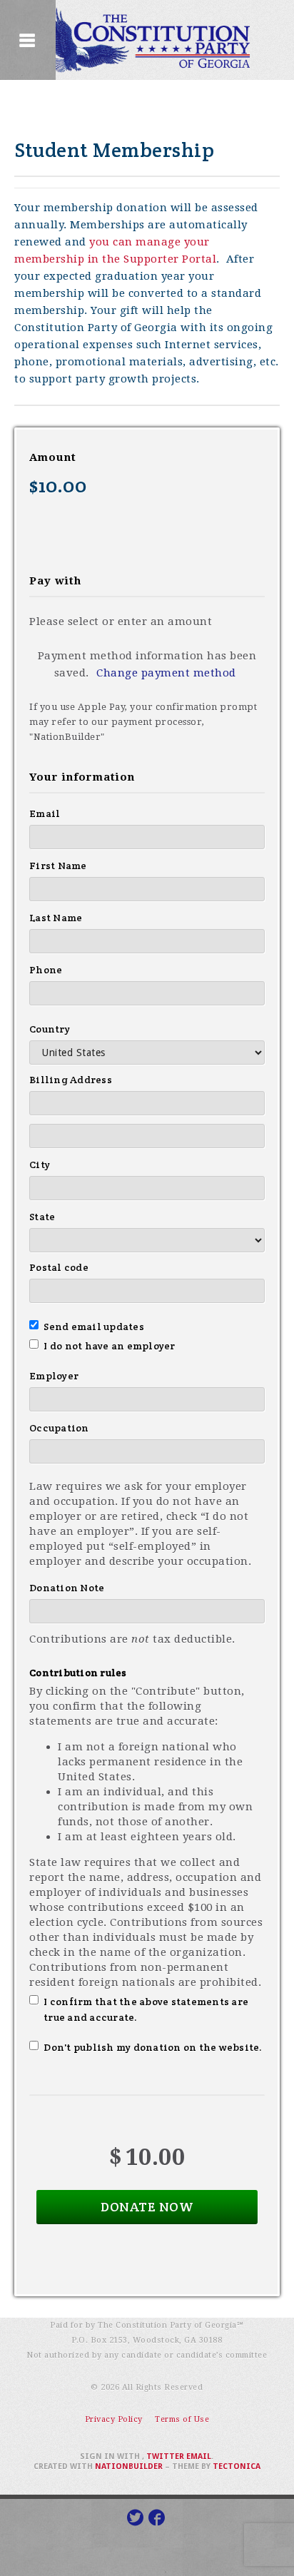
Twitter (165, 2456)
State (42, 1217)
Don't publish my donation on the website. (153, 2047)
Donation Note (67, 1588)
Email (45, 813)
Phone (46, 970)
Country (50, 1029)
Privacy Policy (114, 2419)
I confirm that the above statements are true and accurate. (146, 2009)
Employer (54, 1376)
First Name (58, 866)
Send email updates (94, 1327)
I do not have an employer (110, 1346)
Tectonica (237, 2466)
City (40, 1165)
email (199, 2456)
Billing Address (71, 1080)
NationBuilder (129, 2466)
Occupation (59, 1428)
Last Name (56, 918)
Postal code (59, 1267)
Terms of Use (182, 2419)
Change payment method (166, 673)
